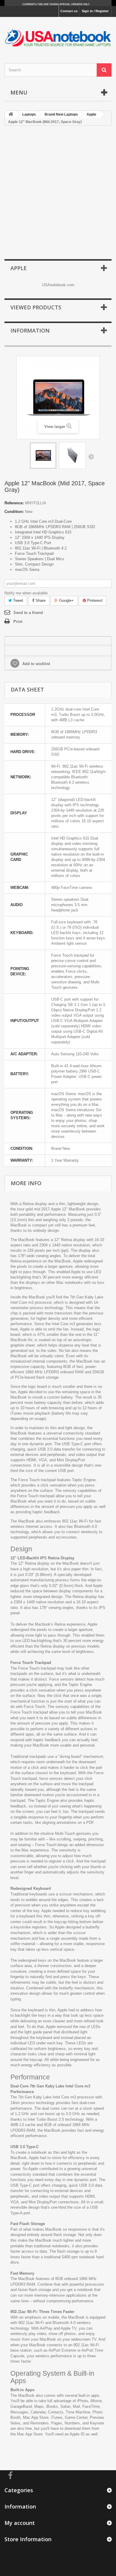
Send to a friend (28, 613)
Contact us (69, 11)
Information (30, 330)
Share (40, 600)
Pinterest (94, 600)
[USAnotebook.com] (58, 35)
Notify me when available (26, 593)
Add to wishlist (36, 664)
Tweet (18, 600)
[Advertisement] (58, 193)
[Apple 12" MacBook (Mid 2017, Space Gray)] (43, 456)
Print (18, 622)
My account (20, 2523)
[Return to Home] (11, 115)
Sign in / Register (95, 11)
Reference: (14, 503)
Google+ (66, 600)
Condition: (14, 512)
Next (91, 456)
